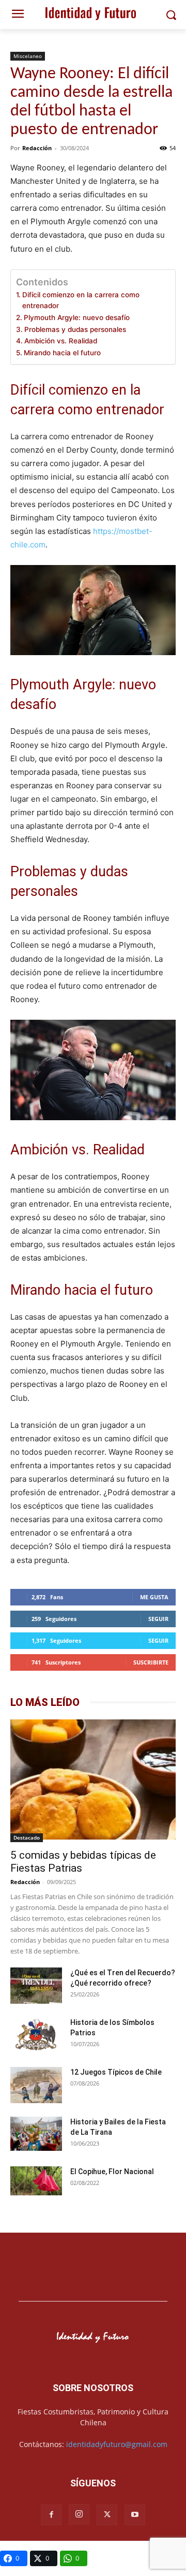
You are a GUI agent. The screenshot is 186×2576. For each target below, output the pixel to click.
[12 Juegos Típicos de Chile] (36, 2086)
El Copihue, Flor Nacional (112, 2172)
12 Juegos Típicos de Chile (116, 2072)
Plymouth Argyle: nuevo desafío (77, 317)
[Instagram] (79, 2514)
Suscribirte (151, 1662)
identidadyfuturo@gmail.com (117, 2444)
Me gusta (154, 1597)
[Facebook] (51, 2515)
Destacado (27, 1837)
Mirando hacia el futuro (62, 353)
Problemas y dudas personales (75, 329)
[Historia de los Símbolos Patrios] (36, 2036)
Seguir (158, 1619)
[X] (107, 2515)
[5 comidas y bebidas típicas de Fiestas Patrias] (93, 1781)
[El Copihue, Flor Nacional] (36, 2181)
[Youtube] (135, 2515)
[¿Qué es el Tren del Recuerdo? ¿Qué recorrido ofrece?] (36, 1987)
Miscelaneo (28, 56)
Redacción (37, 148)
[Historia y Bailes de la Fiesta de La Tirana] (36, 2135)
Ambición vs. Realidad (61, 341)
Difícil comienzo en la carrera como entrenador (81, 300)
